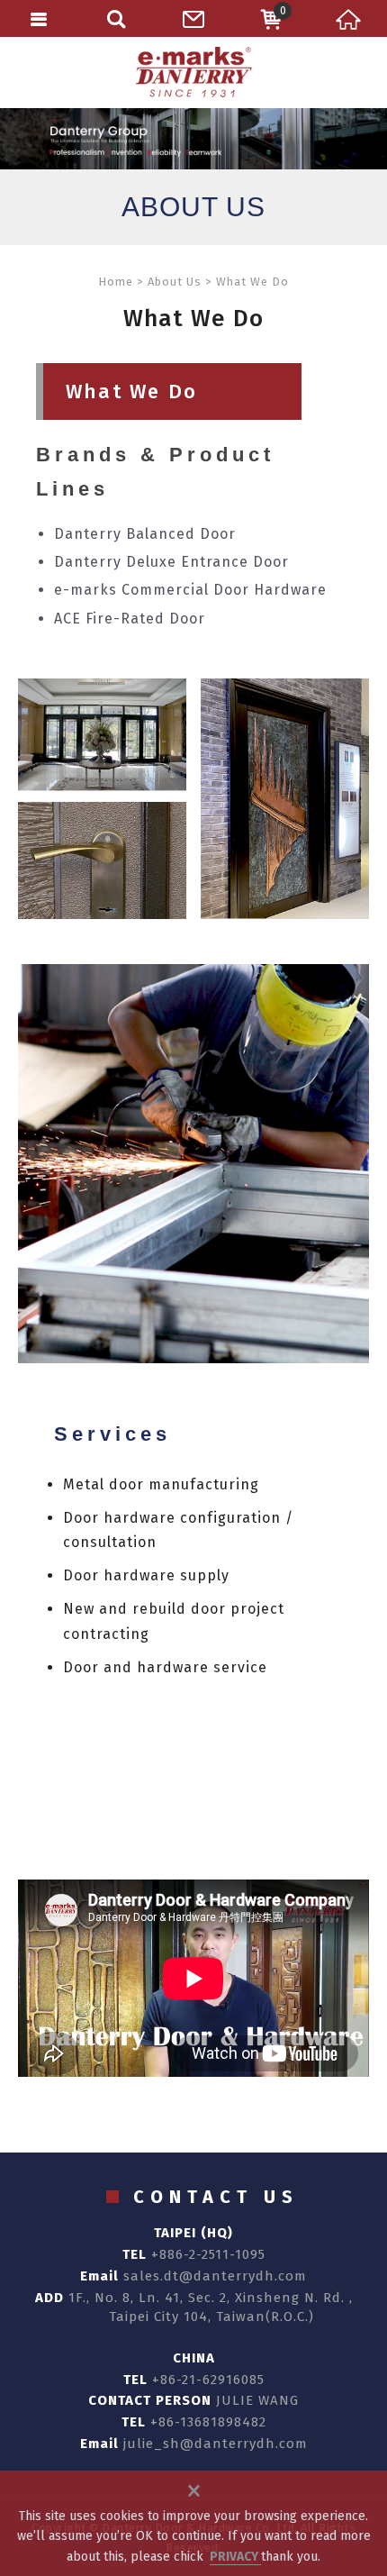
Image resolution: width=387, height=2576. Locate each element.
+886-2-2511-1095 (208, 2254)
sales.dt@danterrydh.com (215, 2276)
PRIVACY (235, 2557)
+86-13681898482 (208, 2422)
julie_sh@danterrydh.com (216, 2444)
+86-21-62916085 (208, 2380)
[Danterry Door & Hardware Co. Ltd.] (193, 72)
